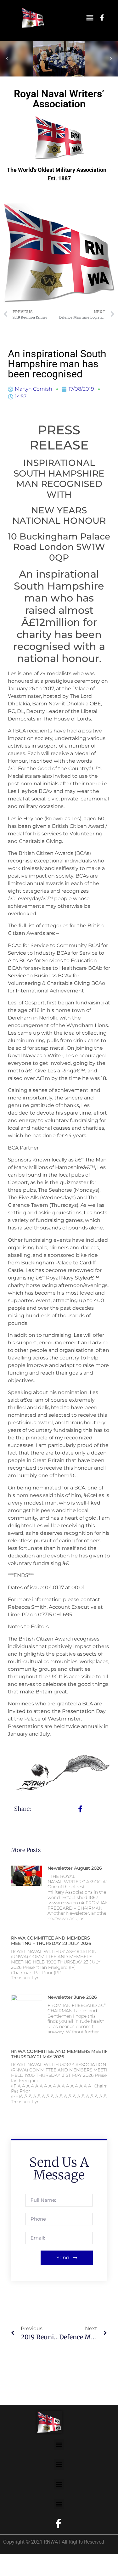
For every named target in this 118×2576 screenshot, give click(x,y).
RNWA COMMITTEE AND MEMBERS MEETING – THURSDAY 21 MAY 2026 (63, 2054)
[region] (59, 59)
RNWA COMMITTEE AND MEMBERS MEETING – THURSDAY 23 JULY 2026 (51, 1941)
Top (111, 2567)
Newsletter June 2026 (72, 1997)
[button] (90, 18)
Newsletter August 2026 (75, 1868)
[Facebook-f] (102, 18)
